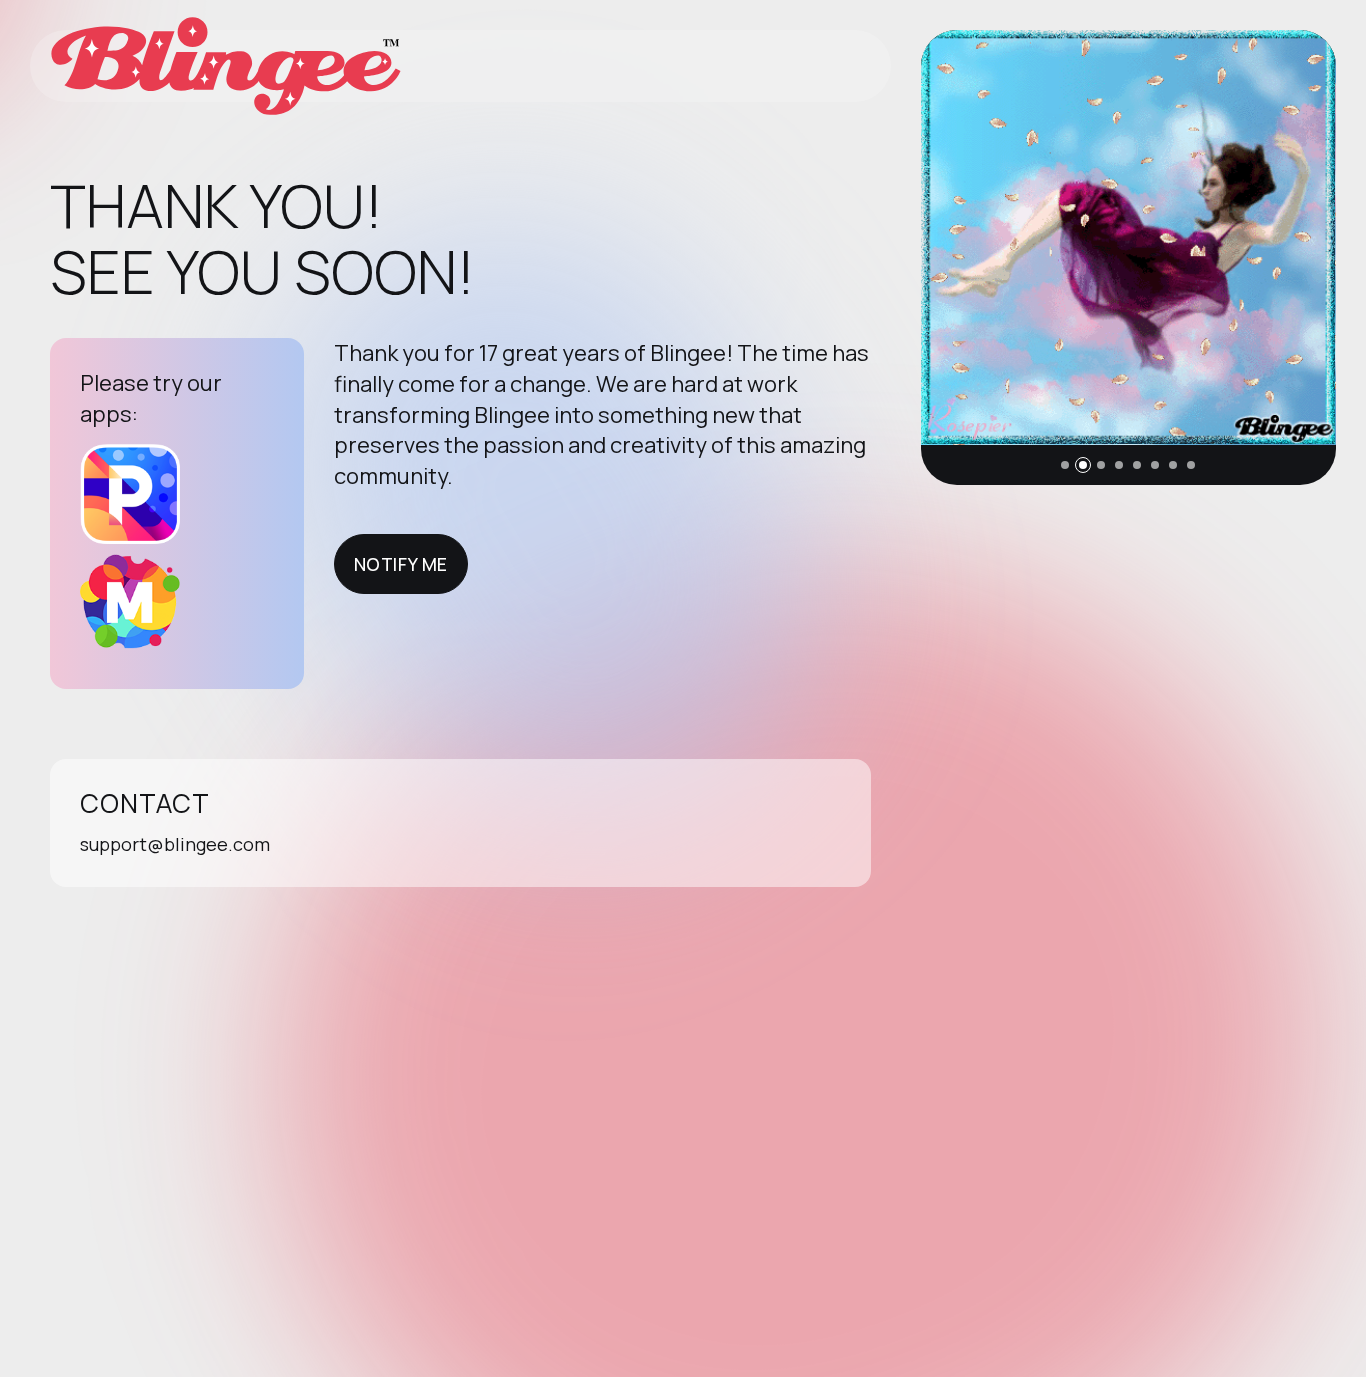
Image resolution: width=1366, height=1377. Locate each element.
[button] (1065, 465)
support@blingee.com (175, 844)
